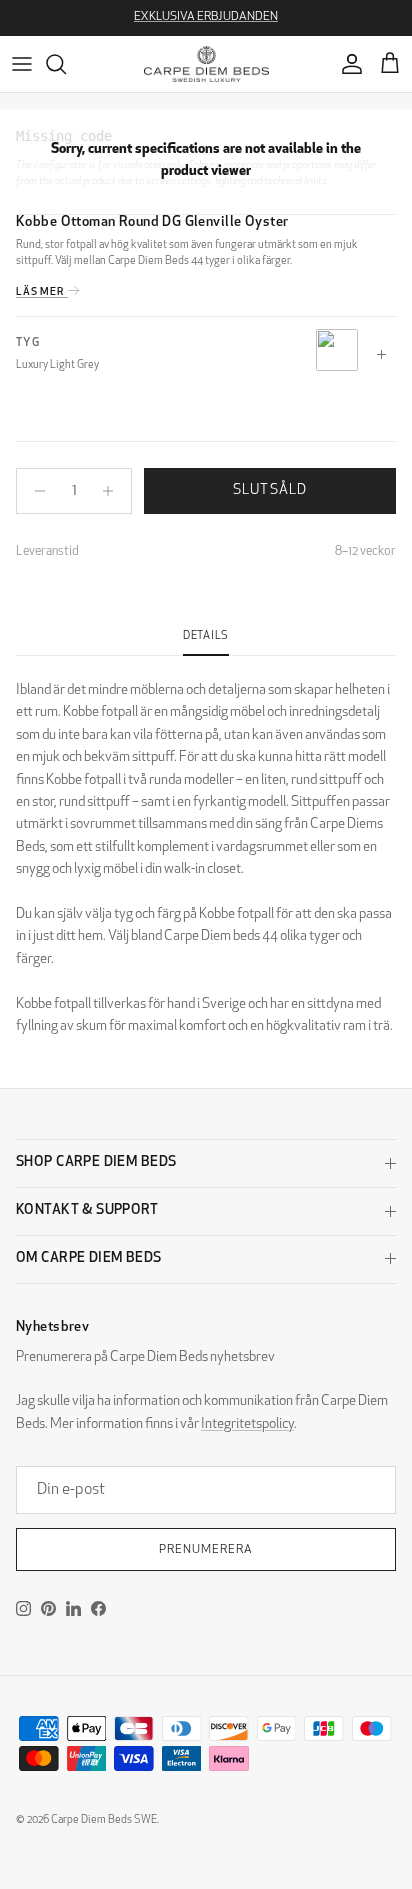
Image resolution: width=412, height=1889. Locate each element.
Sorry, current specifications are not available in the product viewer (206, 160)
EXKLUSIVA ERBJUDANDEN (206, 17)
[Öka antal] (113, 491)
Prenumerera (206, 1550)
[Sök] (66, 64)
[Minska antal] (34, 491)
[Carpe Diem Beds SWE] (206, 64)
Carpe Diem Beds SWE (104, 1820)
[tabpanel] (206, 847)
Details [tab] (206, 636)
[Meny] (22, 64)
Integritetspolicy (247, 1424)
